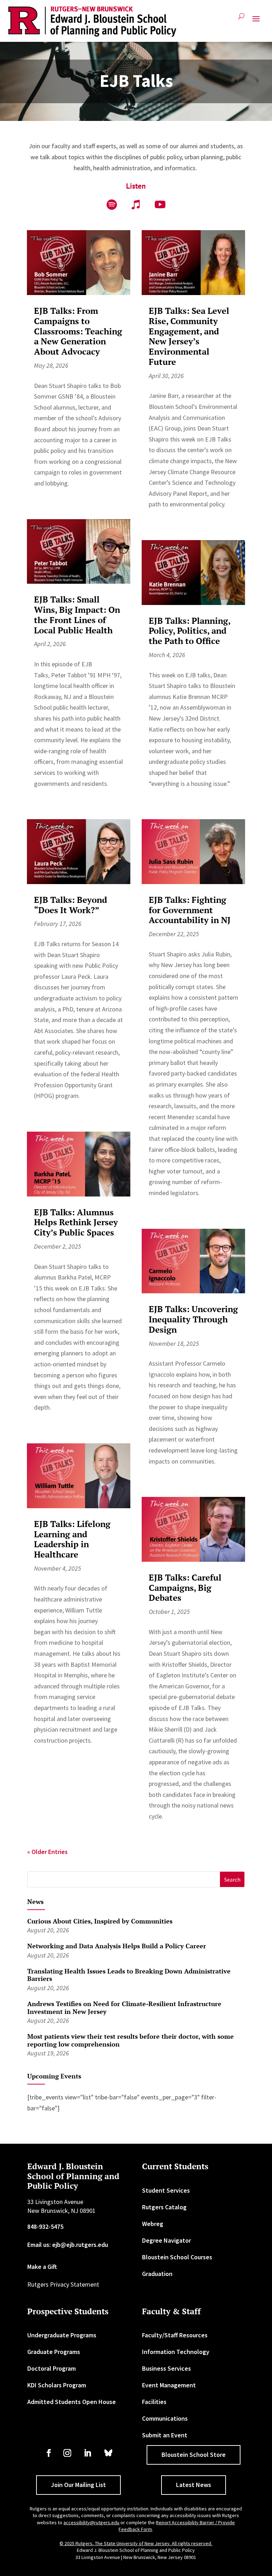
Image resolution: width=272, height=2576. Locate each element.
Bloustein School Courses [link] (177, 2257)
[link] (92, 22)
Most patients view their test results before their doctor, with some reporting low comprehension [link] (131, 2040)
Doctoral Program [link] (52, 2368)
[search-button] (241, 19)
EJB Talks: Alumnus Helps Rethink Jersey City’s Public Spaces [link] (76, 1222)
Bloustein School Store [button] (194, 2455)
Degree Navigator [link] (166, 2240)
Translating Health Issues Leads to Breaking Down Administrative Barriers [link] (129, 1975)
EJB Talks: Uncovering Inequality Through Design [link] (193, 1319)
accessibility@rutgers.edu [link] (91, 2522)
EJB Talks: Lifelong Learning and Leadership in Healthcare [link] (72, 1539)
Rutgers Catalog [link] (164, 2207)
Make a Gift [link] (42, 2267)
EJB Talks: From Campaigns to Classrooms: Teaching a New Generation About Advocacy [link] (78, 331)
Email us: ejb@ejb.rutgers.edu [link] (68, 2245)
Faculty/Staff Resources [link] (175, 2335)
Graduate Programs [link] (54, 2352)
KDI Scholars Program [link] (57, 2385)
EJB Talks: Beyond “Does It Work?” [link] (70, 905)
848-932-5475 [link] (45, 2227)
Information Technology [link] (176, 2352)
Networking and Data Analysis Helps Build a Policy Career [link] (117, 1946)
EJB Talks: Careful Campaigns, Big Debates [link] (185, 1588)
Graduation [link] (157, 2274)
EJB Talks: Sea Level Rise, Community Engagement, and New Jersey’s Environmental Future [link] (189, 336)
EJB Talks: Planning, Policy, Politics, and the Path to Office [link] (189, 631)
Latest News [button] (194, 2485)
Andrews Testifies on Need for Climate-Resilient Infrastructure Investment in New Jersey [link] (124, 2008)
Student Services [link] (166, 2190)
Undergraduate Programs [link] (62, 2335)
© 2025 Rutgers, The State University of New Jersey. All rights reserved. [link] (136, 2543)
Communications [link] (165, 2418)
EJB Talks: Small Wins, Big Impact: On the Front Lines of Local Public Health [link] (77, 615)
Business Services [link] (166, 2368)
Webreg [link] (153, 2224)
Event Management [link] (169, 2385)
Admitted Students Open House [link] (72, 2402)
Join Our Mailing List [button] (78, 2485)
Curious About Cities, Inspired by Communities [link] (100, 1921)
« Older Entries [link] (47, 1852)
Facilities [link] (154, 2402)
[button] (256, 22)
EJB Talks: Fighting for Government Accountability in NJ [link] (190, 910)
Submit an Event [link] (165, 2435)
